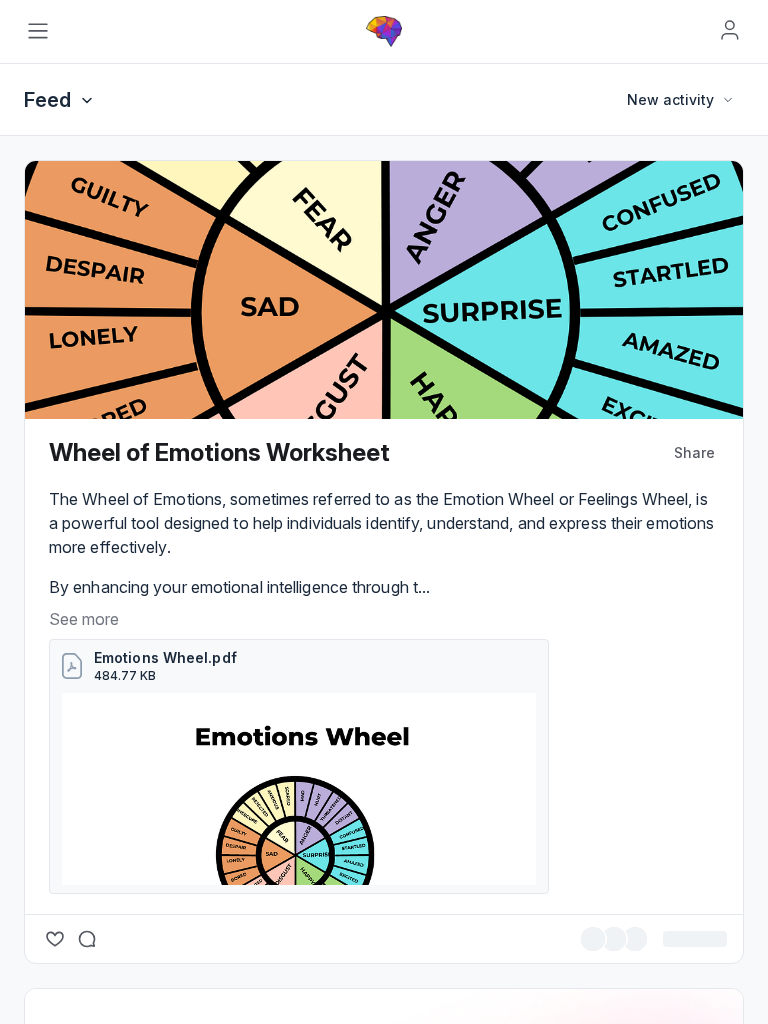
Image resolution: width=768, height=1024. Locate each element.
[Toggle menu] (38, 31)
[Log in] (730, 30)
